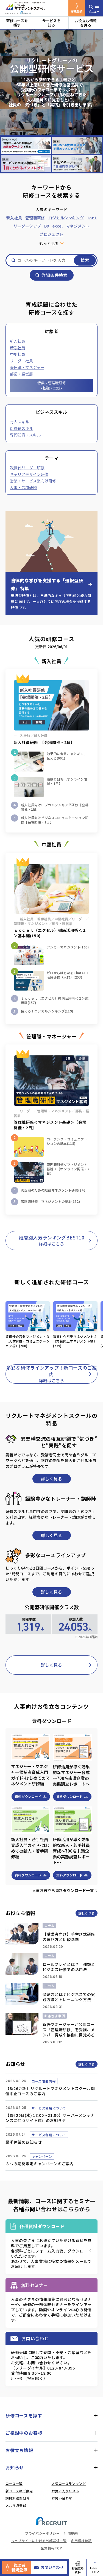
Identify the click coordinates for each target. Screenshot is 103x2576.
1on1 (92, 218)
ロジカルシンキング (66, 218)
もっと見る (49, 243)
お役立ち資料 (78, 2570)
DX (47, 226)
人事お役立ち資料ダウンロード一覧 (63, 1890)
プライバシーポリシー (42, 2533)
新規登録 (77, 11)
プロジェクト (51, 234)
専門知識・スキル (25, 435)
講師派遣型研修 (18, 2498)
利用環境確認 (82, 2541)
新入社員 (14, 218)
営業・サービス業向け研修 (33, 481)
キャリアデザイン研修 (29, 474)
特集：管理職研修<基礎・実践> (52, 385)
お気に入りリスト (66, 2491)
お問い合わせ (52, 2567)
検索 (85, 260)
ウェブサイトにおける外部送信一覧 (39, 2541)
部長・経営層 (21, 374)
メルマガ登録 (16, 2505)
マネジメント (78, 226)
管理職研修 (35, 218)
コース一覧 (14, 2483)
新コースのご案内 (19, 2491)
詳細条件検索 (55, 275)
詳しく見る (51, 1479)
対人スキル (20, 422)
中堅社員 (18, 354)
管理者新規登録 (19, 2567)
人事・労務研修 (23, 487)
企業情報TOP (51, 2548)
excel (58, 226)
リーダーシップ (27, 226)
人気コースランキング (69, 2483)
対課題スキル (21, 428)
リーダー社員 (21, 361)
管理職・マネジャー (27, 367)
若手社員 (18, 348)
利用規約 (71, 2533)
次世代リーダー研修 (27, 468)
